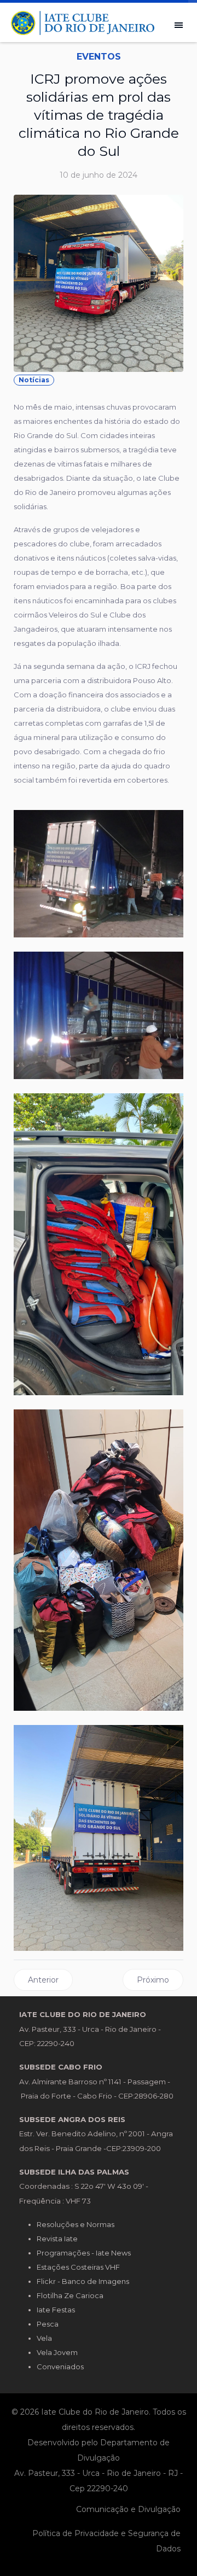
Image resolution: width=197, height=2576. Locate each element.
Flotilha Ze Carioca (70, 2295)
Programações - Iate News (84, 2253)
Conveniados (60, 2367)
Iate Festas (56, 2310)
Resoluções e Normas (76, 2224)
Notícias (34, 380)
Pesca (48, 2324)
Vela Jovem (57, 2352)
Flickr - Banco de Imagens (83, 2281)
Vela (44, 2338)
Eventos (99, 57)
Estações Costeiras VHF (78, 2267)
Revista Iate (57, 2239)
